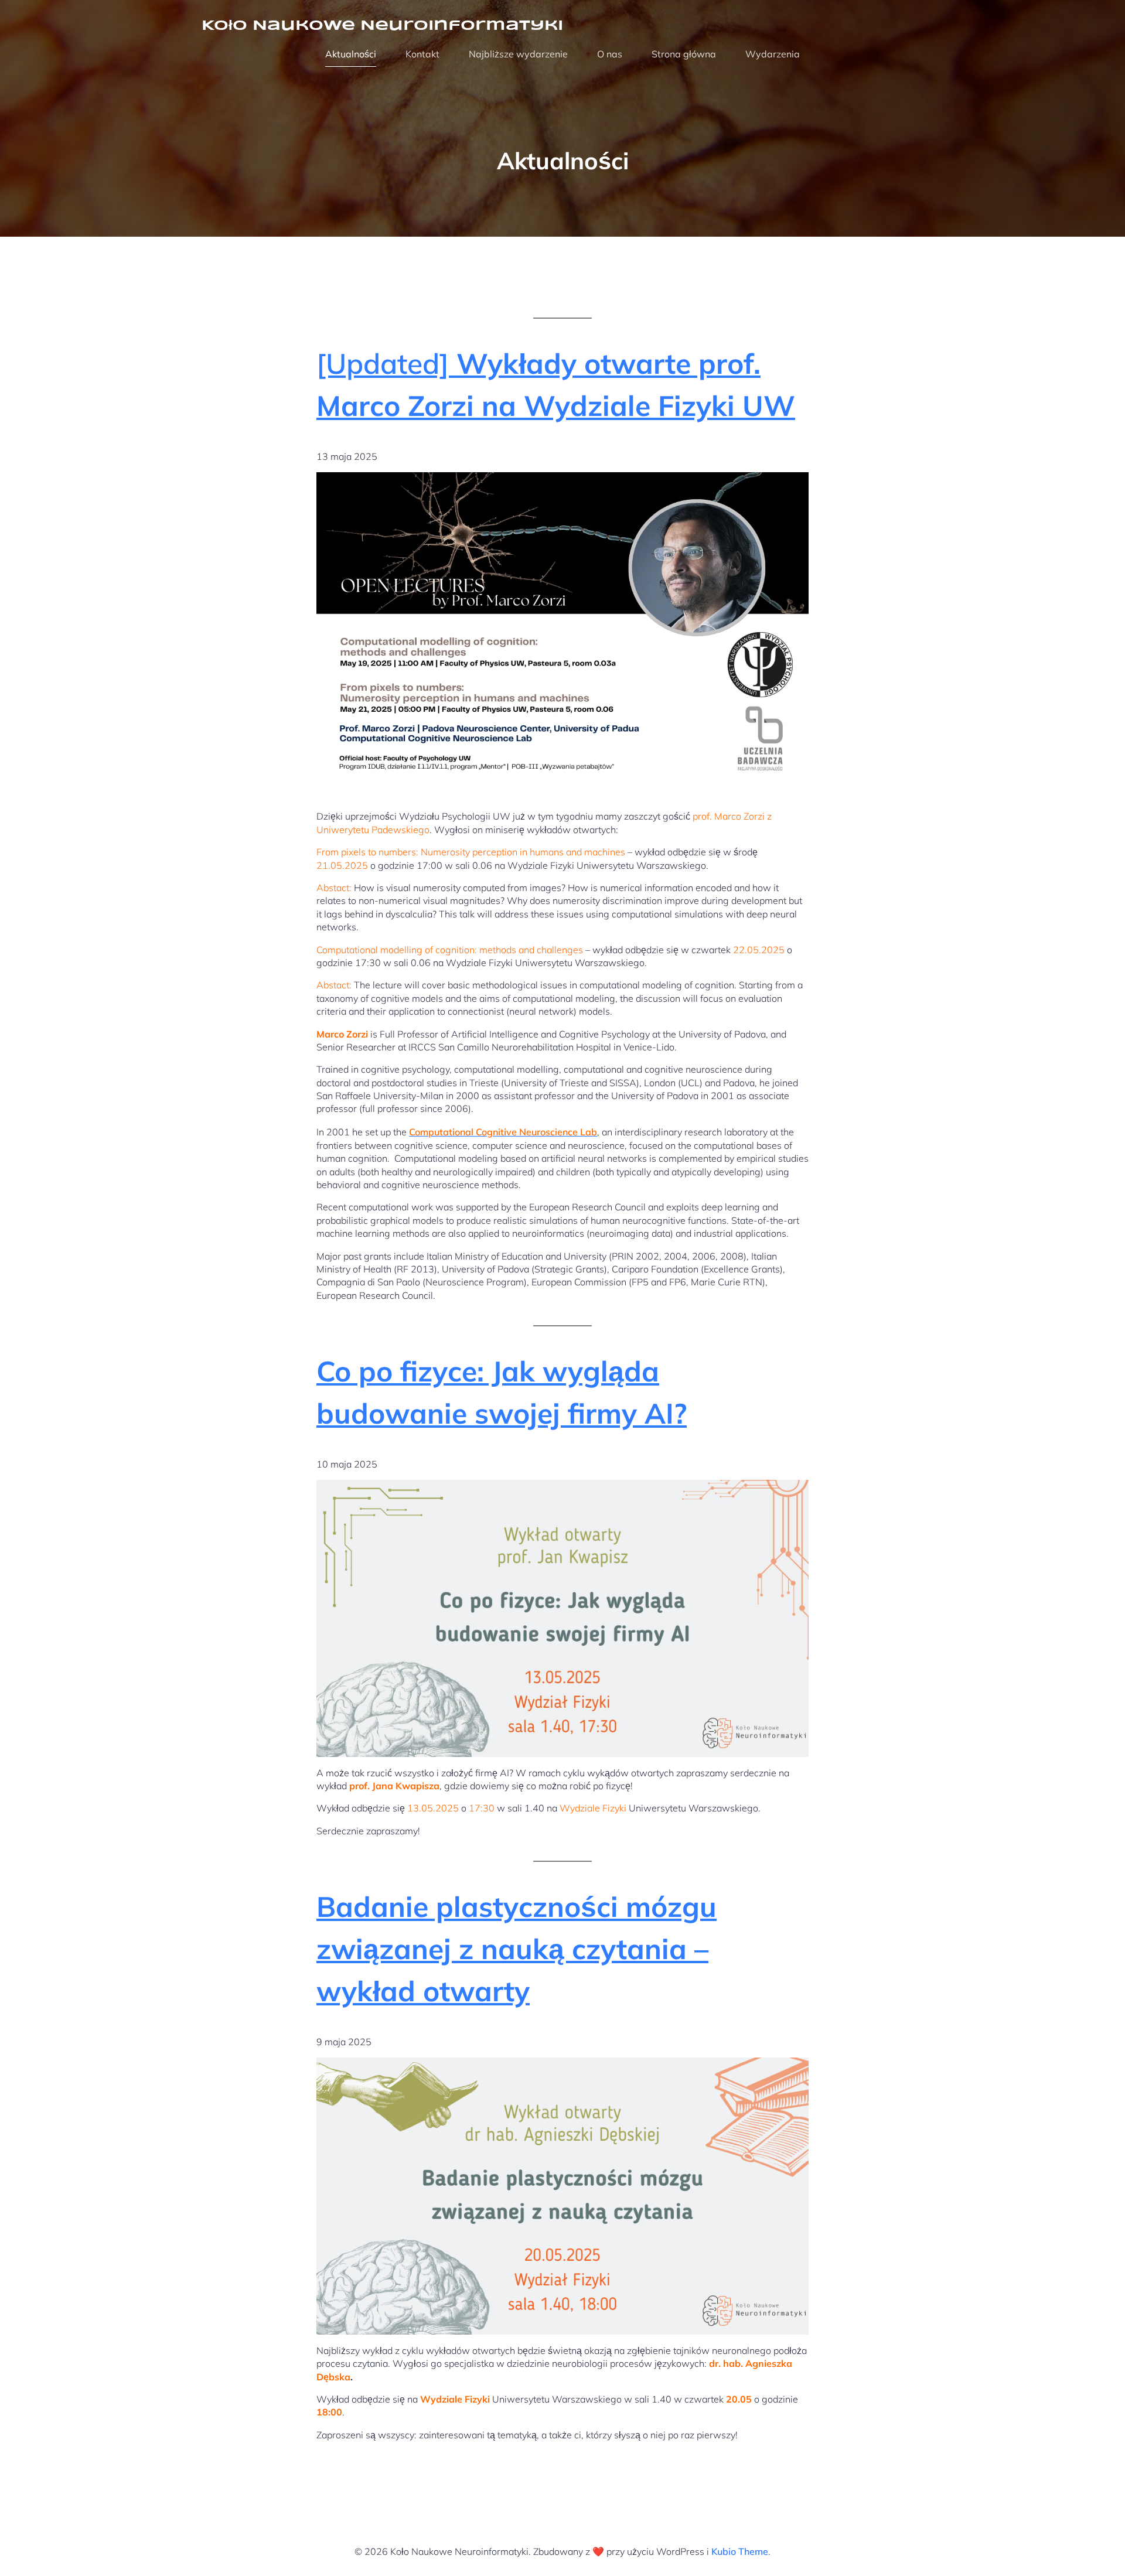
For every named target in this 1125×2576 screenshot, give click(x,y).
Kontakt (422, 54)
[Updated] (556, 384)
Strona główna (684, 54)
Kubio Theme (740, 2551)
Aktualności (351, 54)
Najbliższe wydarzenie (518, 54)
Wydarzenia (773, 54)
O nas (610, 54)
